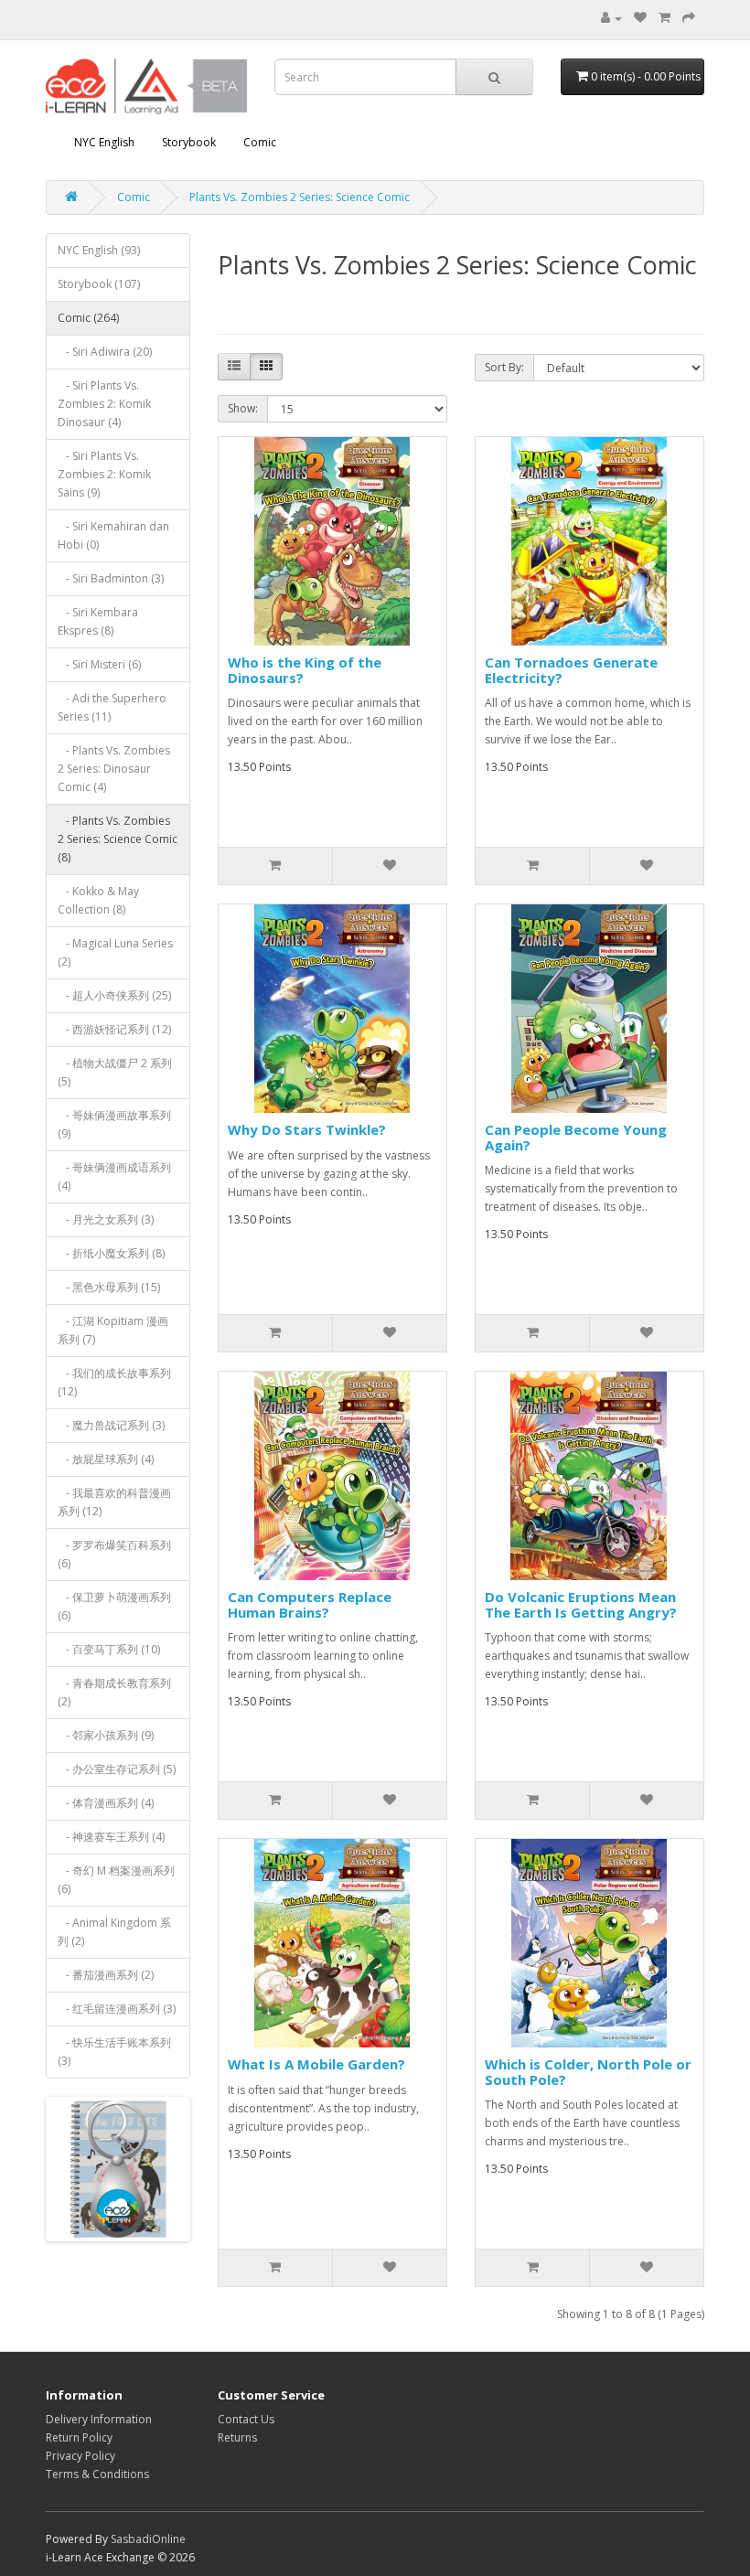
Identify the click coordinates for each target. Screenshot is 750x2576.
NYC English (104, 142)
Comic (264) (88, 318)
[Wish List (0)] (640, 18)
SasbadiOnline (148, 2539)
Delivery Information (99, 2419)
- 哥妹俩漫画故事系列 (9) (114, 1124)
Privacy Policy (80, 2456)
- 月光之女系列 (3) (106, 1219)
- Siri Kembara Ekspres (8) (98, 621)
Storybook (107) (99, 284)
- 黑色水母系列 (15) (109, 1287)
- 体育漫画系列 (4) (106, 1803)
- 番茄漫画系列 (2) (106, 1975)
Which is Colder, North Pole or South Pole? (588, 2072)
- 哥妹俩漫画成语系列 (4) (114, 1176)
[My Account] (611, 18)
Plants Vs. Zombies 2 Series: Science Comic (300, 197)
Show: (243, 408)
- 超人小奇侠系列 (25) (114, 995)
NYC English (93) (99, 250)
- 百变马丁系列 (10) (109, 1649)
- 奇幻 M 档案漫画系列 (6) (116, 1880)
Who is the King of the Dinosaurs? (305, 670)
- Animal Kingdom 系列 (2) (114, 1932)
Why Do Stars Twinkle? (307, 1129)
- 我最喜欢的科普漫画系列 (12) (114, 1502)
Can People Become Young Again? (576, 1137)
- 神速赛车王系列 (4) (111, 1837)
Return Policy (79, 2437)
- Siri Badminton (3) (111, 578)
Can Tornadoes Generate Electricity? (571, 670)
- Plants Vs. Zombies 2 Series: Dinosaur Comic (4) (114, 769)
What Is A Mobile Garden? (316, 2064)
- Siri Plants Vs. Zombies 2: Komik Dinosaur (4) (104, 404)
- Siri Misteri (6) (99, 664)
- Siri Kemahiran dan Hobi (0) (113, 535)
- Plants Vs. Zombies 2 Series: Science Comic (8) (118, 839)
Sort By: (504, 367)
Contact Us (246, 2419)
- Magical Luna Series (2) (115, 952)
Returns (237, 2437)
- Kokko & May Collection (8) (98, 900)
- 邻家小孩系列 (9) (106, 1735)
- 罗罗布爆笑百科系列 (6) (114, 1554)
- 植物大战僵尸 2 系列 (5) (115, 1072)
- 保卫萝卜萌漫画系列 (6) (114, 1606)
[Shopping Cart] (664, 18)
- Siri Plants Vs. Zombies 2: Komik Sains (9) (104, 474)
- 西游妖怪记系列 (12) (114, 1029)
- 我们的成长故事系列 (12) (114, 1382)
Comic (260, 142)
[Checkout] (689, 18)
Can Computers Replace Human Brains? (310, 1604)
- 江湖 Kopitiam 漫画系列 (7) (113, 1330)
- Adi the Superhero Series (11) (112, 707)
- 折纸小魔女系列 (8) (111, 1253)
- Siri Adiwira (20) (105, 352)
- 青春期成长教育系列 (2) (114, 1692)
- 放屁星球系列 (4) (106, 1459)
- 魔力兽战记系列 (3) (111, 1425)
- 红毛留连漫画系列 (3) (117, 2009)
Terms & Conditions (97, 2474)
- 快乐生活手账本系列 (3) (114, 2052)
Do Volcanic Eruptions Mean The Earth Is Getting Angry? (581, 1604)
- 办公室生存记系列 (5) (117, 1769)
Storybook (189, 142)
